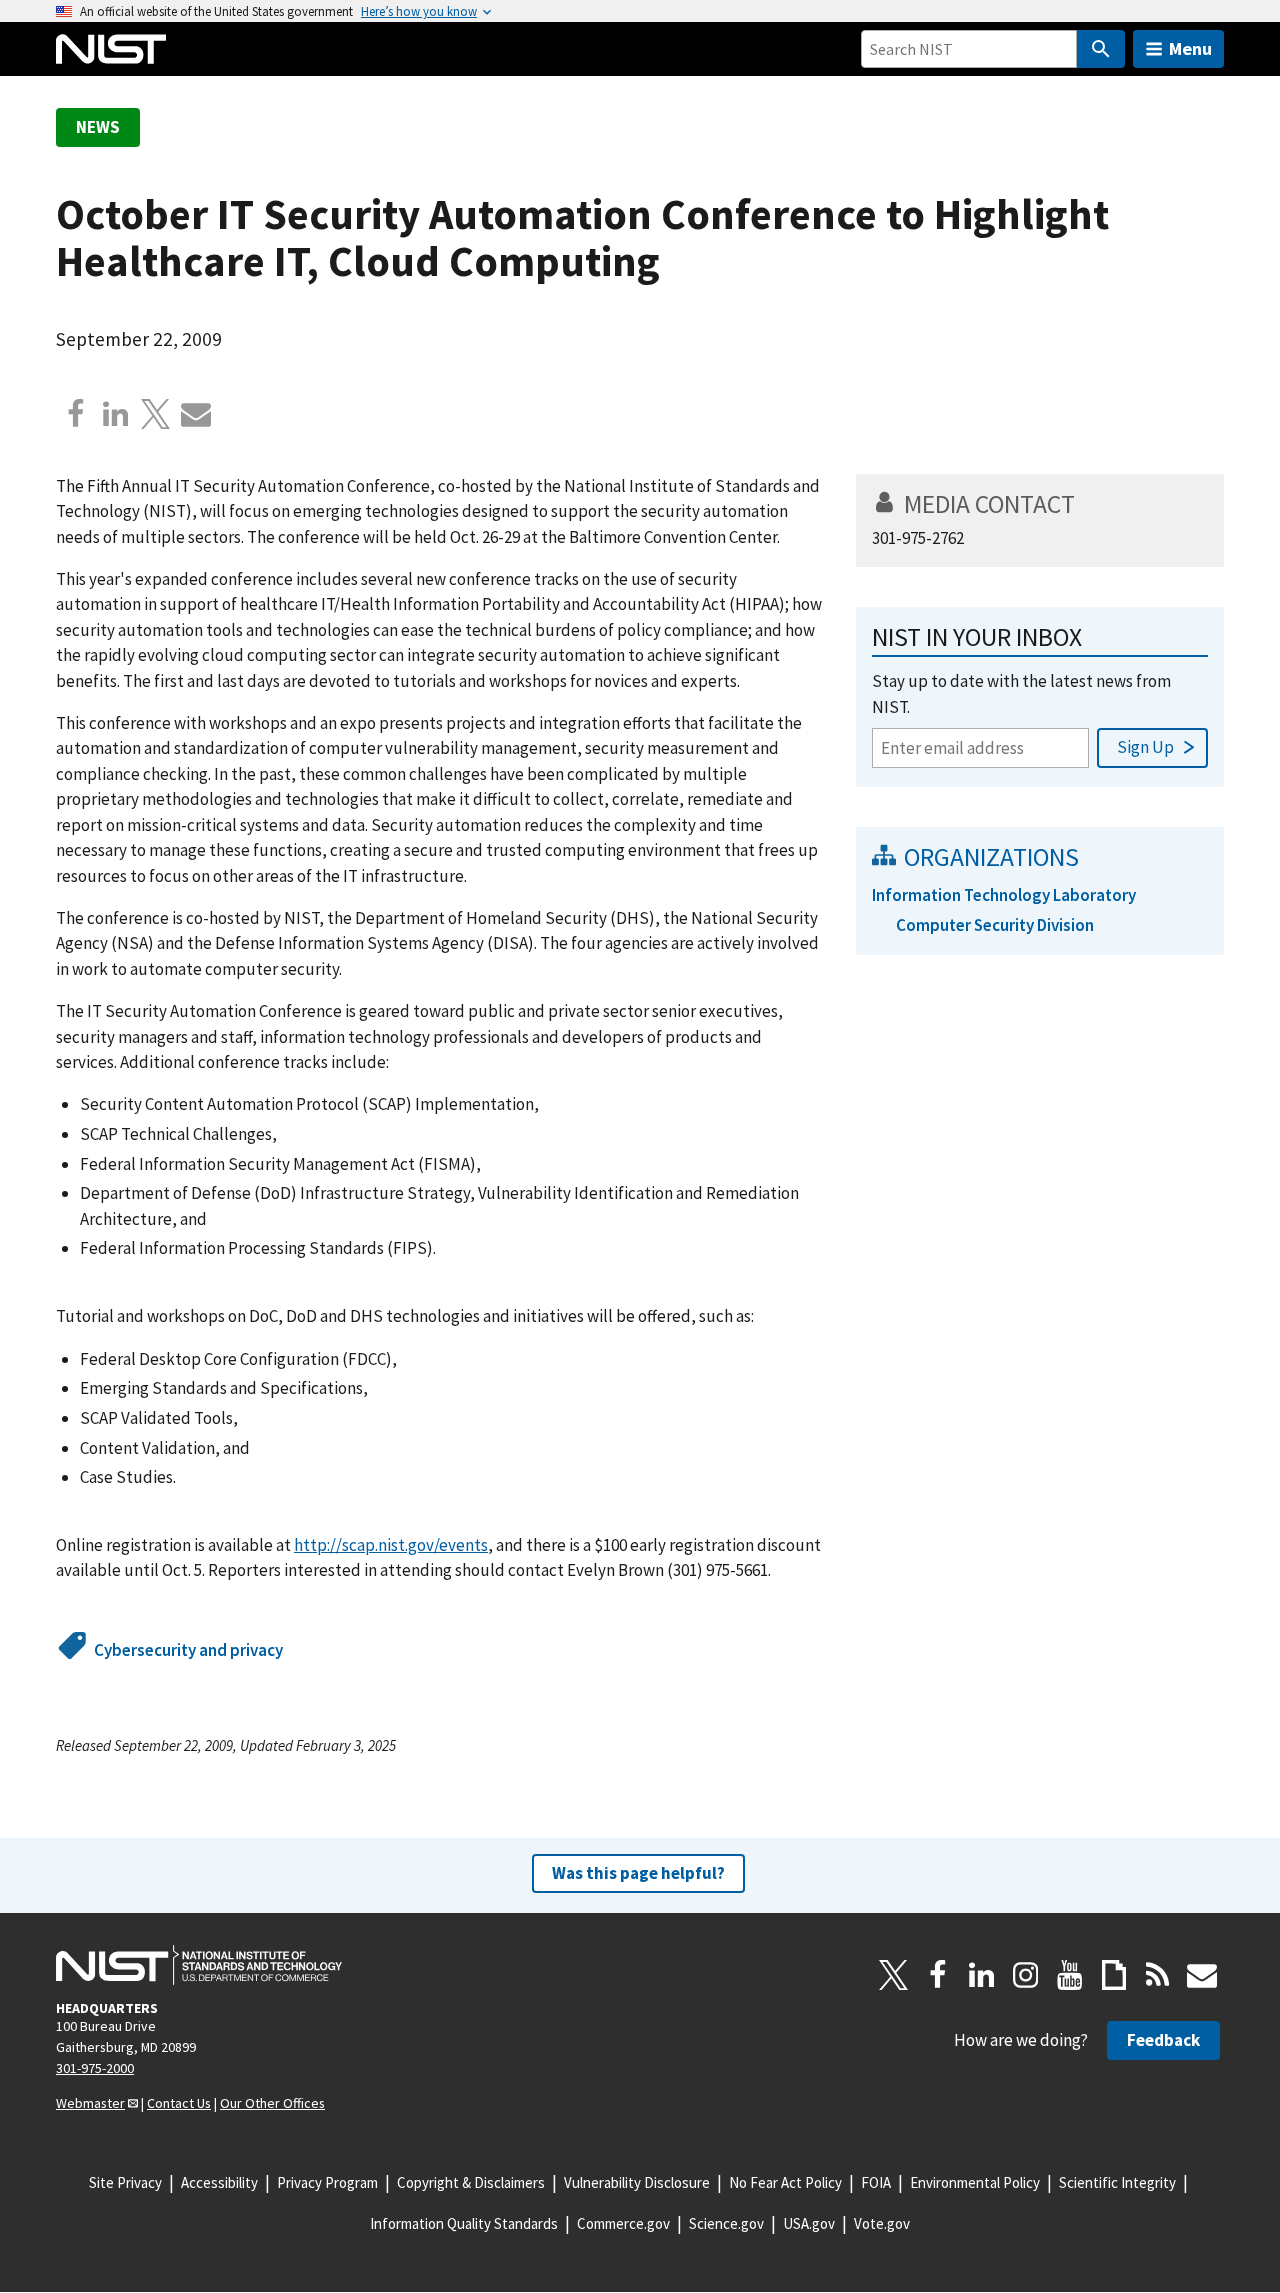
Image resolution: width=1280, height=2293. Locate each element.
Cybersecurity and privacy (188, 1650)
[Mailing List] (1202, 1975)
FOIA (876, 2182)
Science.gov (726, 2223)
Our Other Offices (272, 2103)
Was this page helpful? (638, 1873)
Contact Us (179, 2103)
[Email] (196, 414)
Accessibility (219, 2182)
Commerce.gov (623, 2223)
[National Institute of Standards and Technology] (199, 1965)
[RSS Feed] (1158, 1975)
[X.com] (156, 414)
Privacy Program (327, 2182)
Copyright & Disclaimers (471, 2182)
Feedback (1163, 2040)
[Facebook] (76, 414)
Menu (1190, 48)
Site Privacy (125, 2182)
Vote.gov (882, 2223)
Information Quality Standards (464, 2223)
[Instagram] (1026, 1975)
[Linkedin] (116, 414)
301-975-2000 (95, 2068)
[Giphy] (1114, 1975)
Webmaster (90, 2103)
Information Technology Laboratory (1004, 895)
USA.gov (809, 2223)
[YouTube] (1070, 1975)
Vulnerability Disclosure (637, 2182)
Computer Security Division (995, 925)
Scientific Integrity (1117, 2182)
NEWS (98, 127)
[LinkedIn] (982, 1975)
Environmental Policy (975, 2182)
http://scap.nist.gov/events (391, 1545)
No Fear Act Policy (785, 2182)
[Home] (111, 49)
